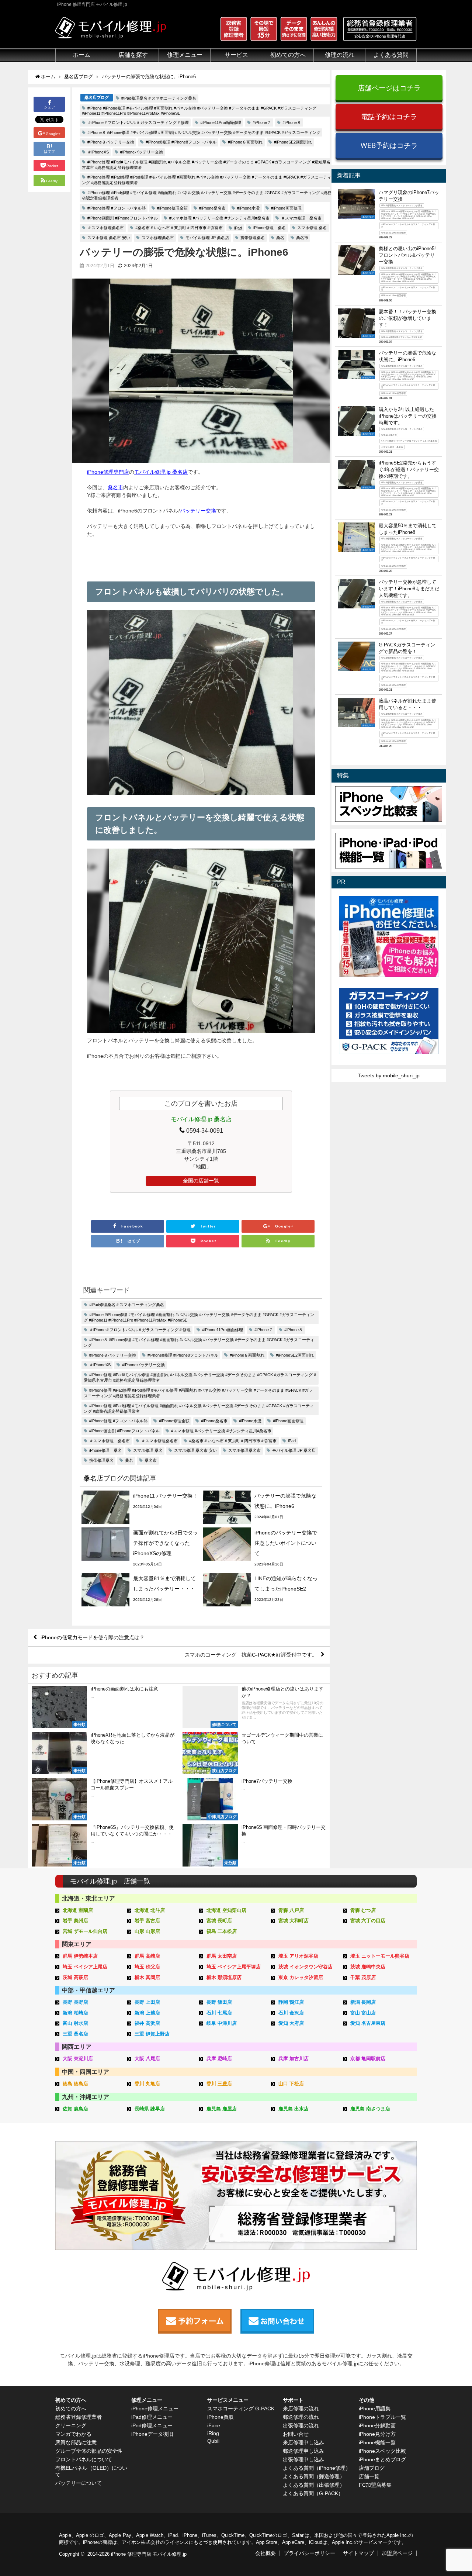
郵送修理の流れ (301, 2417)
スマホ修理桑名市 (158, 238)
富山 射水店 (75, 2023)
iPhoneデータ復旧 (152, 2434)
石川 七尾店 (219, 2013)
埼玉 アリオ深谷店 (298, 1956)
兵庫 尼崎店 (219, 2059)
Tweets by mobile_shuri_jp (389, 1075)
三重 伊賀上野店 (152, 2034)
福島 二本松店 (222, 1931)
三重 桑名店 (75, 2034)
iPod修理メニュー (152, 2425)
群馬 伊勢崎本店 (80, 1956)
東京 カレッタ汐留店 (301, 1977)
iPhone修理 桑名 (270, 228)
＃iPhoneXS (98, 152)
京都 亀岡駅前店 (368, 2059)
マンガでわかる (73, 2434)
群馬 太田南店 (222, 1956)
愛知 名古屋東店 (368, 2023)
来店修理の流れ (301, 2408)
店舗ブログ (372, 2468)
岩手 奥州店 (75, 1921)
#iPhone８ (292, 122)
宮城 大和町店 (294, 1921)
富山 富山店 (363, 2013)
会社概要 (265, 2553)
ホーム (81, 55)
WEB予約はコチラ (389, 145)
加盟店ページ (397, 2553)
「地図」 (201, 1167)
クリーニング (71, 2425)
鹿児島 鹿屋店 (222, 2109)
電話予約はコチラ (389, 116)
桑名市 (302, 238)
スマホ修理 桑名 (312, 228)
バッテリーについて (79, 2483)
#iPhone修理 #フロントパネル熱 (117, 208)
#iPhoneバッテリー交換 (142, 152)
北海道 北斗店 (150, 1910)
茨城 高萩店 (75, 1977)
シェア (49, 108)
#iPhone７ (262, 122)
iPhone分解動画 (377, 2425)
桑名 (280, 238)
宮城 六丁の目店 (368, 1921)
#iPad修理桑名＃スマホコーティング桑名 (159, 98)
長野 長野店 (75, 2002)
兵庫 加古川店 (294, 2059)
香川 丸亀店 (147, 2084)
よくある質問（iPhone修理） (317, 2468)
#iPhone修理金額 (172, 208)
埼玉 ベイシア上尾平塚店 (234, 1967)
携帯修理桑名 (253, 238)
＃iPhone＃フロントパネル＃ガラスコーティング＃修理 (138, 122)
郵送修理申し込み (303, 2451)
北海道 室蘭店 (78, 1910)
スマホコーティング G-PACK (241, 2408)
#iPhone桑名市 (212, 208)
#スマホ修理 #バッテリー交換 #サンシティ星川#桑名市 (219, 218)
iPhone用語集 (375, 2408)
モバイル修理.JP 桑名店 (207, 238)
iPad (238, 228)
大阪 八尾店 (147, 2059)
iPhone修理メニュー (155, 2408)
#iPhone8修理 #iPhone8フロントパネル (181, 142)
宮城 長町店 (219, 1921)
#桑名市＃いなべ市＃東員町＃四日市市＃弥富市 (179, 228)
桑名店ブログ (97, 97)
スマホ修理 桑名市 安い (109, 238)
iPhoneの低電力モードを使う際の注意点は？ (93, 1637)
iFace (214, 2425)
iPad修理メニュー (152, 2417)
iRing (213, 2433)
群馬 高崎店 (147, 1956)
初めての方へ (71, 2408)
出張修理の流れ (301, 2425)
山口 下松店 (291, 2084)
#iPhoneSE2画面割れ (293, 142)
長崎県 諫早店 (150, 2109)
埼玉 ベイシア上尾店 (85, 1967)
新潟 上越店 (147, 2013)
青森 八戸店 (291, 1910)
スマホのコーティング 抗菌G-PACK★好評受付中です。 (251, 1655)
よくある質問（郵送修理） (314, 2476)
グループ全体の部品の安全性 (89, 2451)
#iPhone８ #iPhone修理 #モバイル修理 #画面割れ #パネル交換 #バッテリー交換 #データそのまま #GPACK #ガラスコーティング (204, 132)
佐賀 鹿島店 (75, 2109)
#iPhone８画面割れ (245, 142)
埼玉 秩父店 (147, 1967)
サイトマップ (358, 2553)
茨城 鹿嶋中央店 (368, 1967)
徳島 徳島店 (75, 2084)
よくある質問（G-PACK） (313, 2493)
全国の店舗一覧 (201, 1181)
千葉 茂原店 (363, 1977)
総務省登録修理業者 (79, 2417)
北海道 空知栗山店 (226, 1910)
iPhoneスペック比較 (382, 2451)
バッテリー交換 (198, 511)
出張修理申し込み (303, 2459)
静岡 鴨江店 (291, 2002)
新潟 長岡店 (363, 2002)
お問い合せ (296, 2434)
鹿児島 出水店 (294, 2109)
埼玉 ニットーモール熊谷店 (380, 1956)
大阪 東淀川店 (78, 2059)
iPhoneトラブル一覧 (382, 2417)
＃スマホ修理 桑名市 (301, 218)
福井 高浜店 (147, 2023)
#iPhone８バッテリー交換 (111, 142)
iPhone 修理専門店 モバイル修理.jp (149, 2554)
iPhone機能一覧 (377, 2442)
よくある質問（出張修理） (314, 2485)
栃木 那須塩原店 (224, 1977)
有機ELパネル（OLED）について (91, 2471)
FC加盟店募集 (375, 2485)
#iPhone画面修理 (286, 208)
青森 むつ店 (363, 1910)
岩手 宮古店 (147, 1921)
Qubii (213, 2441)
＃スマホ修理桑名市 (106, 228)
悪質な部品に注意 (76, 2442)
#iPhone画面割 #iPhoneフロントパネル (123, 218)
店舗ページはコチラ (389, 88)
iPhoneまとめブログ (382, 2459)
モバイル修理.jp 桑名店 (161, 472)
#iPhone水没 (248, 208)
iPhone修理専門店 (108, 472)
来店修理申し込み (303, 2442)
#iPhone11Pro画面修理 (221, 122)
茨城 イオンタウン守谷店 (306, 1967)
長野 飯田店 (219, 2002)
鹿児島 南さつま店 (370, 2109)
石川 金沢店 (291, 2013)
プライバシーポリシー (309, 2553)
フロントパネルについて (84, 2459)
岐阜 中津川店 (222, 2023)
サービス (236, 55)
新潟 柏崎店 (75, 2013)
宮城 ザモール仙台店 (85, 1931)
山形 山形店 (147, 1931)
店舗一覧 (369, 2476)
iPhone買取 (221, 2417)
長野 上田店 (147, 2002)
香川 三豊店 (219, 2084)
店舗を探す (133, 55)
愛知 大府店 (291, 2023)
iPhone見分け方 (377, 2434)
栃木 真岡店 (147, 1977)
